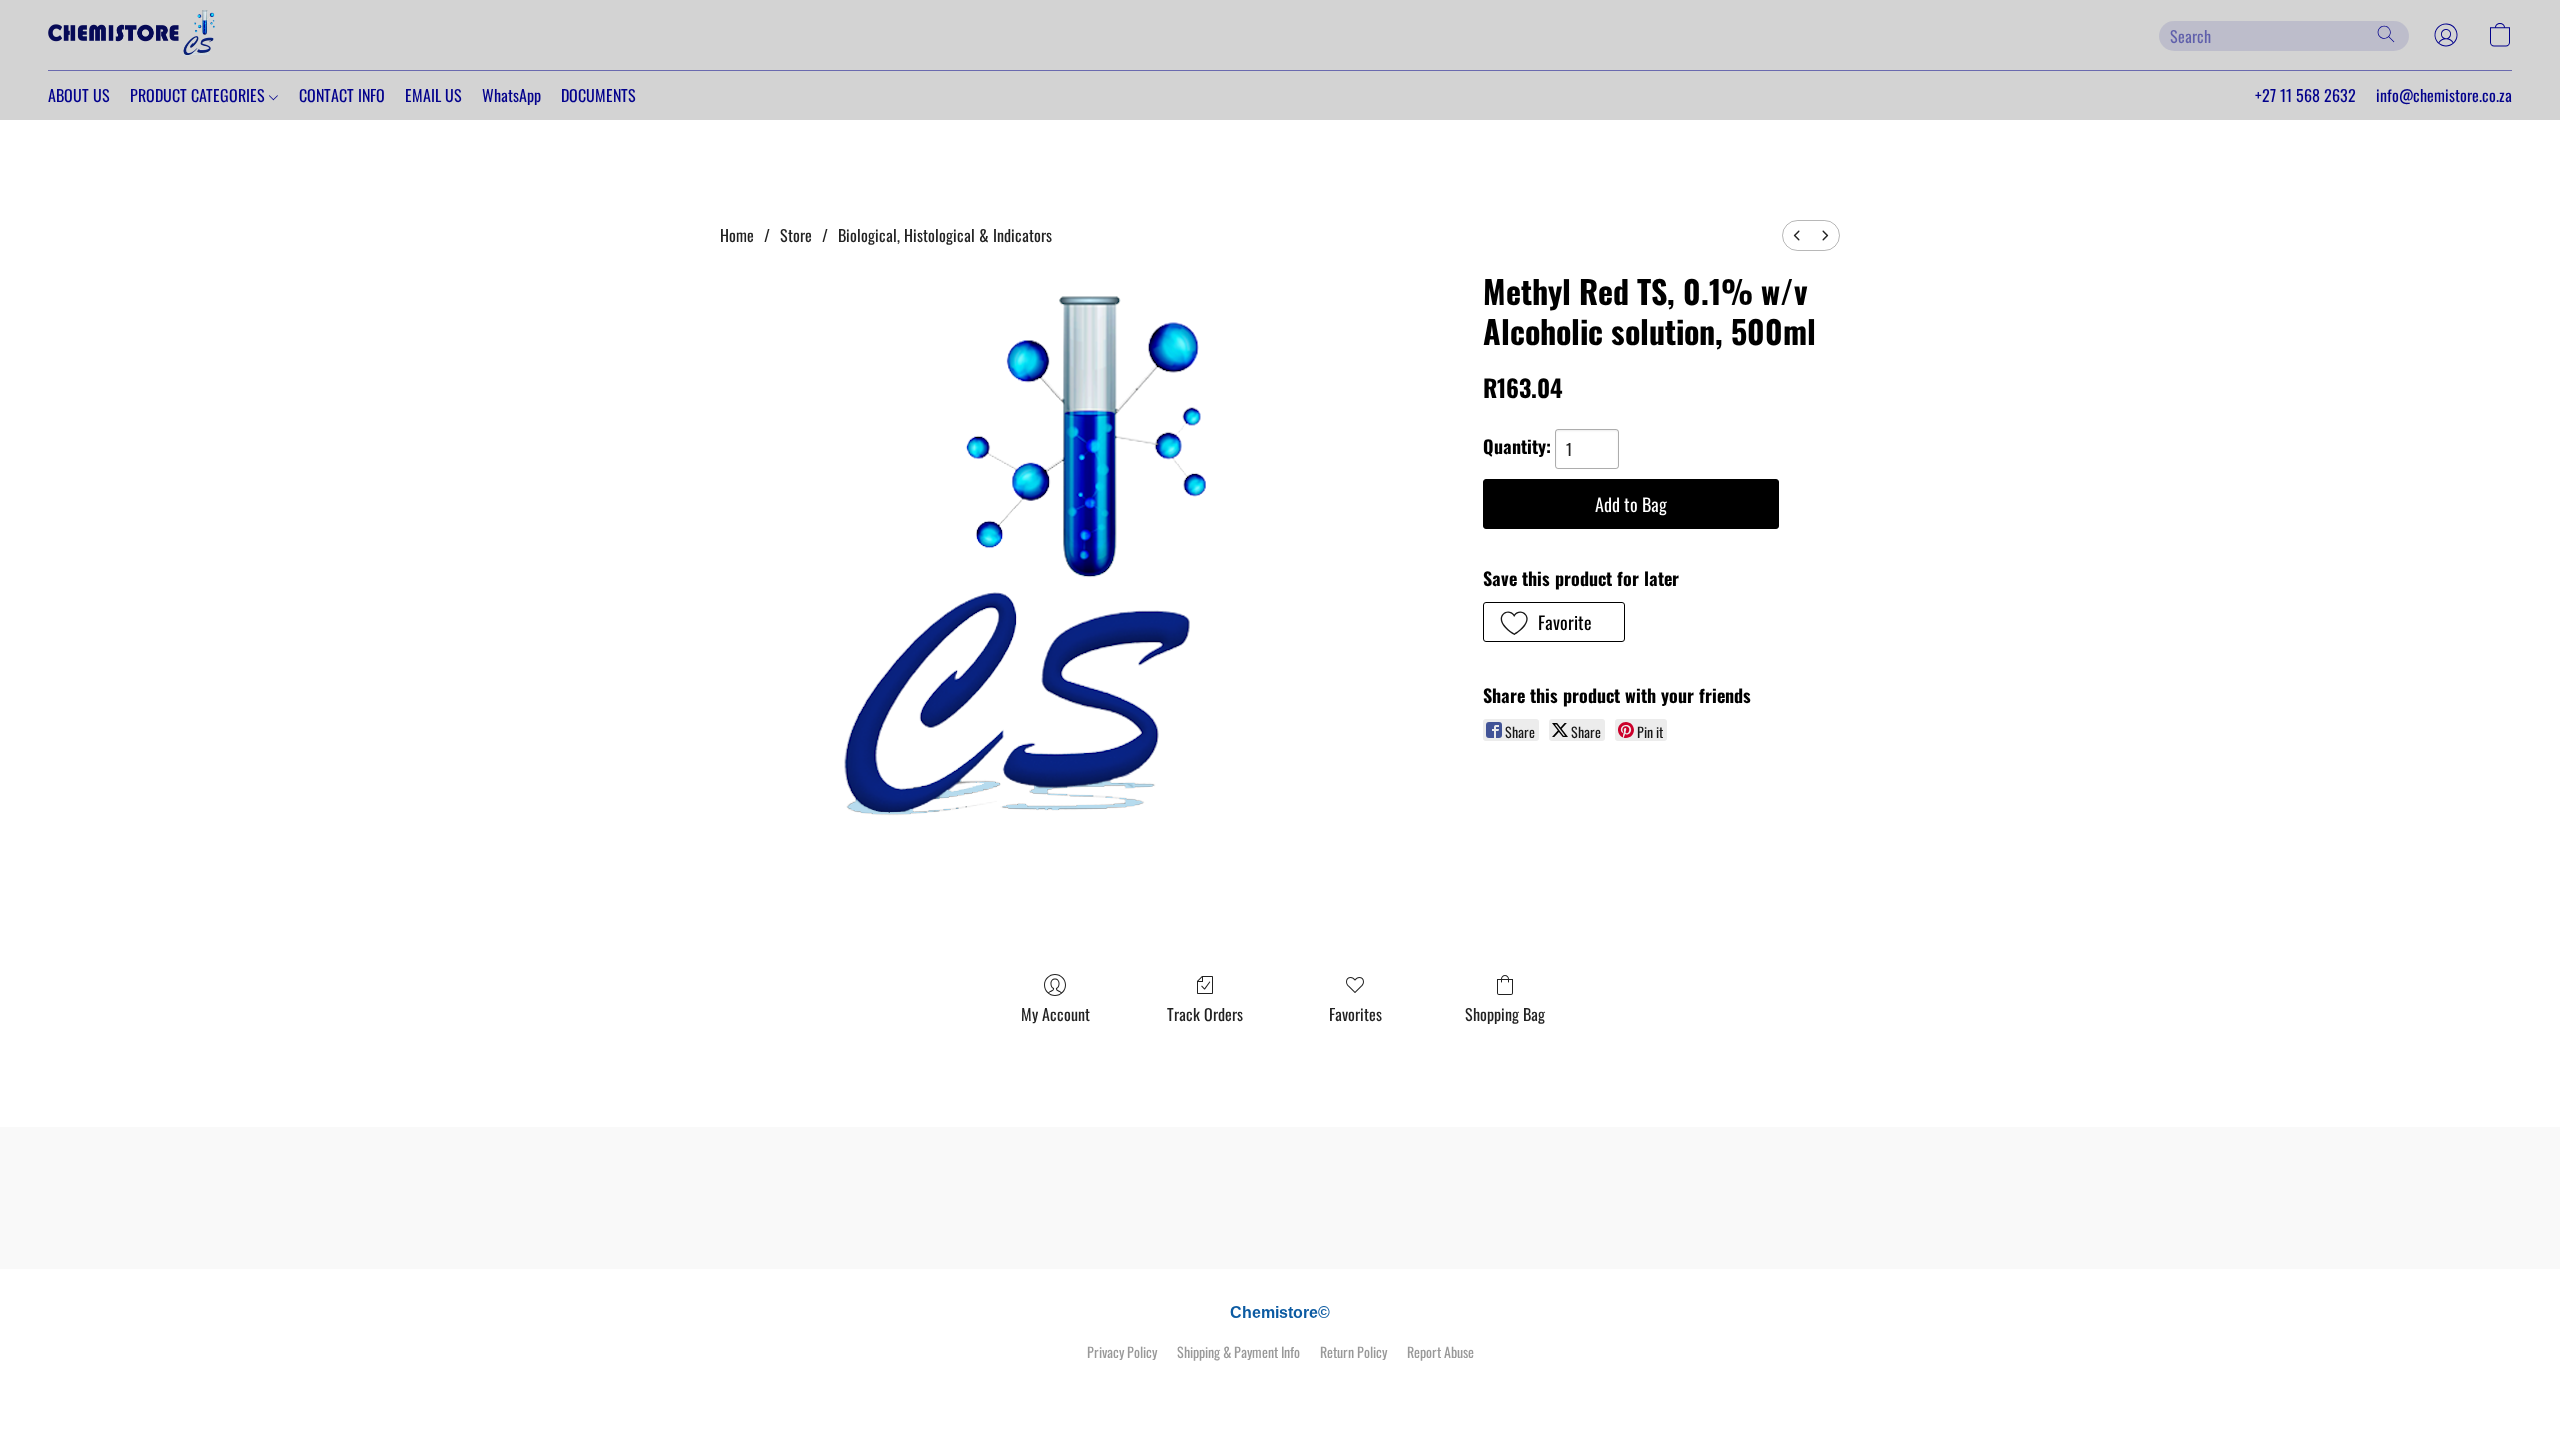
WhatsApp (511, 95)
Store (796, 235)
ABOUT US (79, 95)
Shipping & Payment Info (1238, 1352)
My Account (1055, 1014)
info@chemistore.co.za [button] (2444, 95)
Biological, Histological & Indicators (945, 235)
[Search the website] (2386, 34)
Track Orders (1205, 1014)
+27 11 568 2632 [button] (2305, 95)
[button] (133, 35)
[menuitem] (1797, 235)
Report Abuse (1440, 1352)
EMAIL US (433, 95)
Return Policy (1353, 1352)
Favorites (1355, 1014)
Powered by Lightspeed (1280, 1387)
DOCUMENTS (598, 95)
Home (737, 235)
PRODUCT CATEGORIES (199, 95)
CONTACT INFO (342, 95)
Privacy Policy (1122, 1352)
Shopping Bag (1505, 1014)
